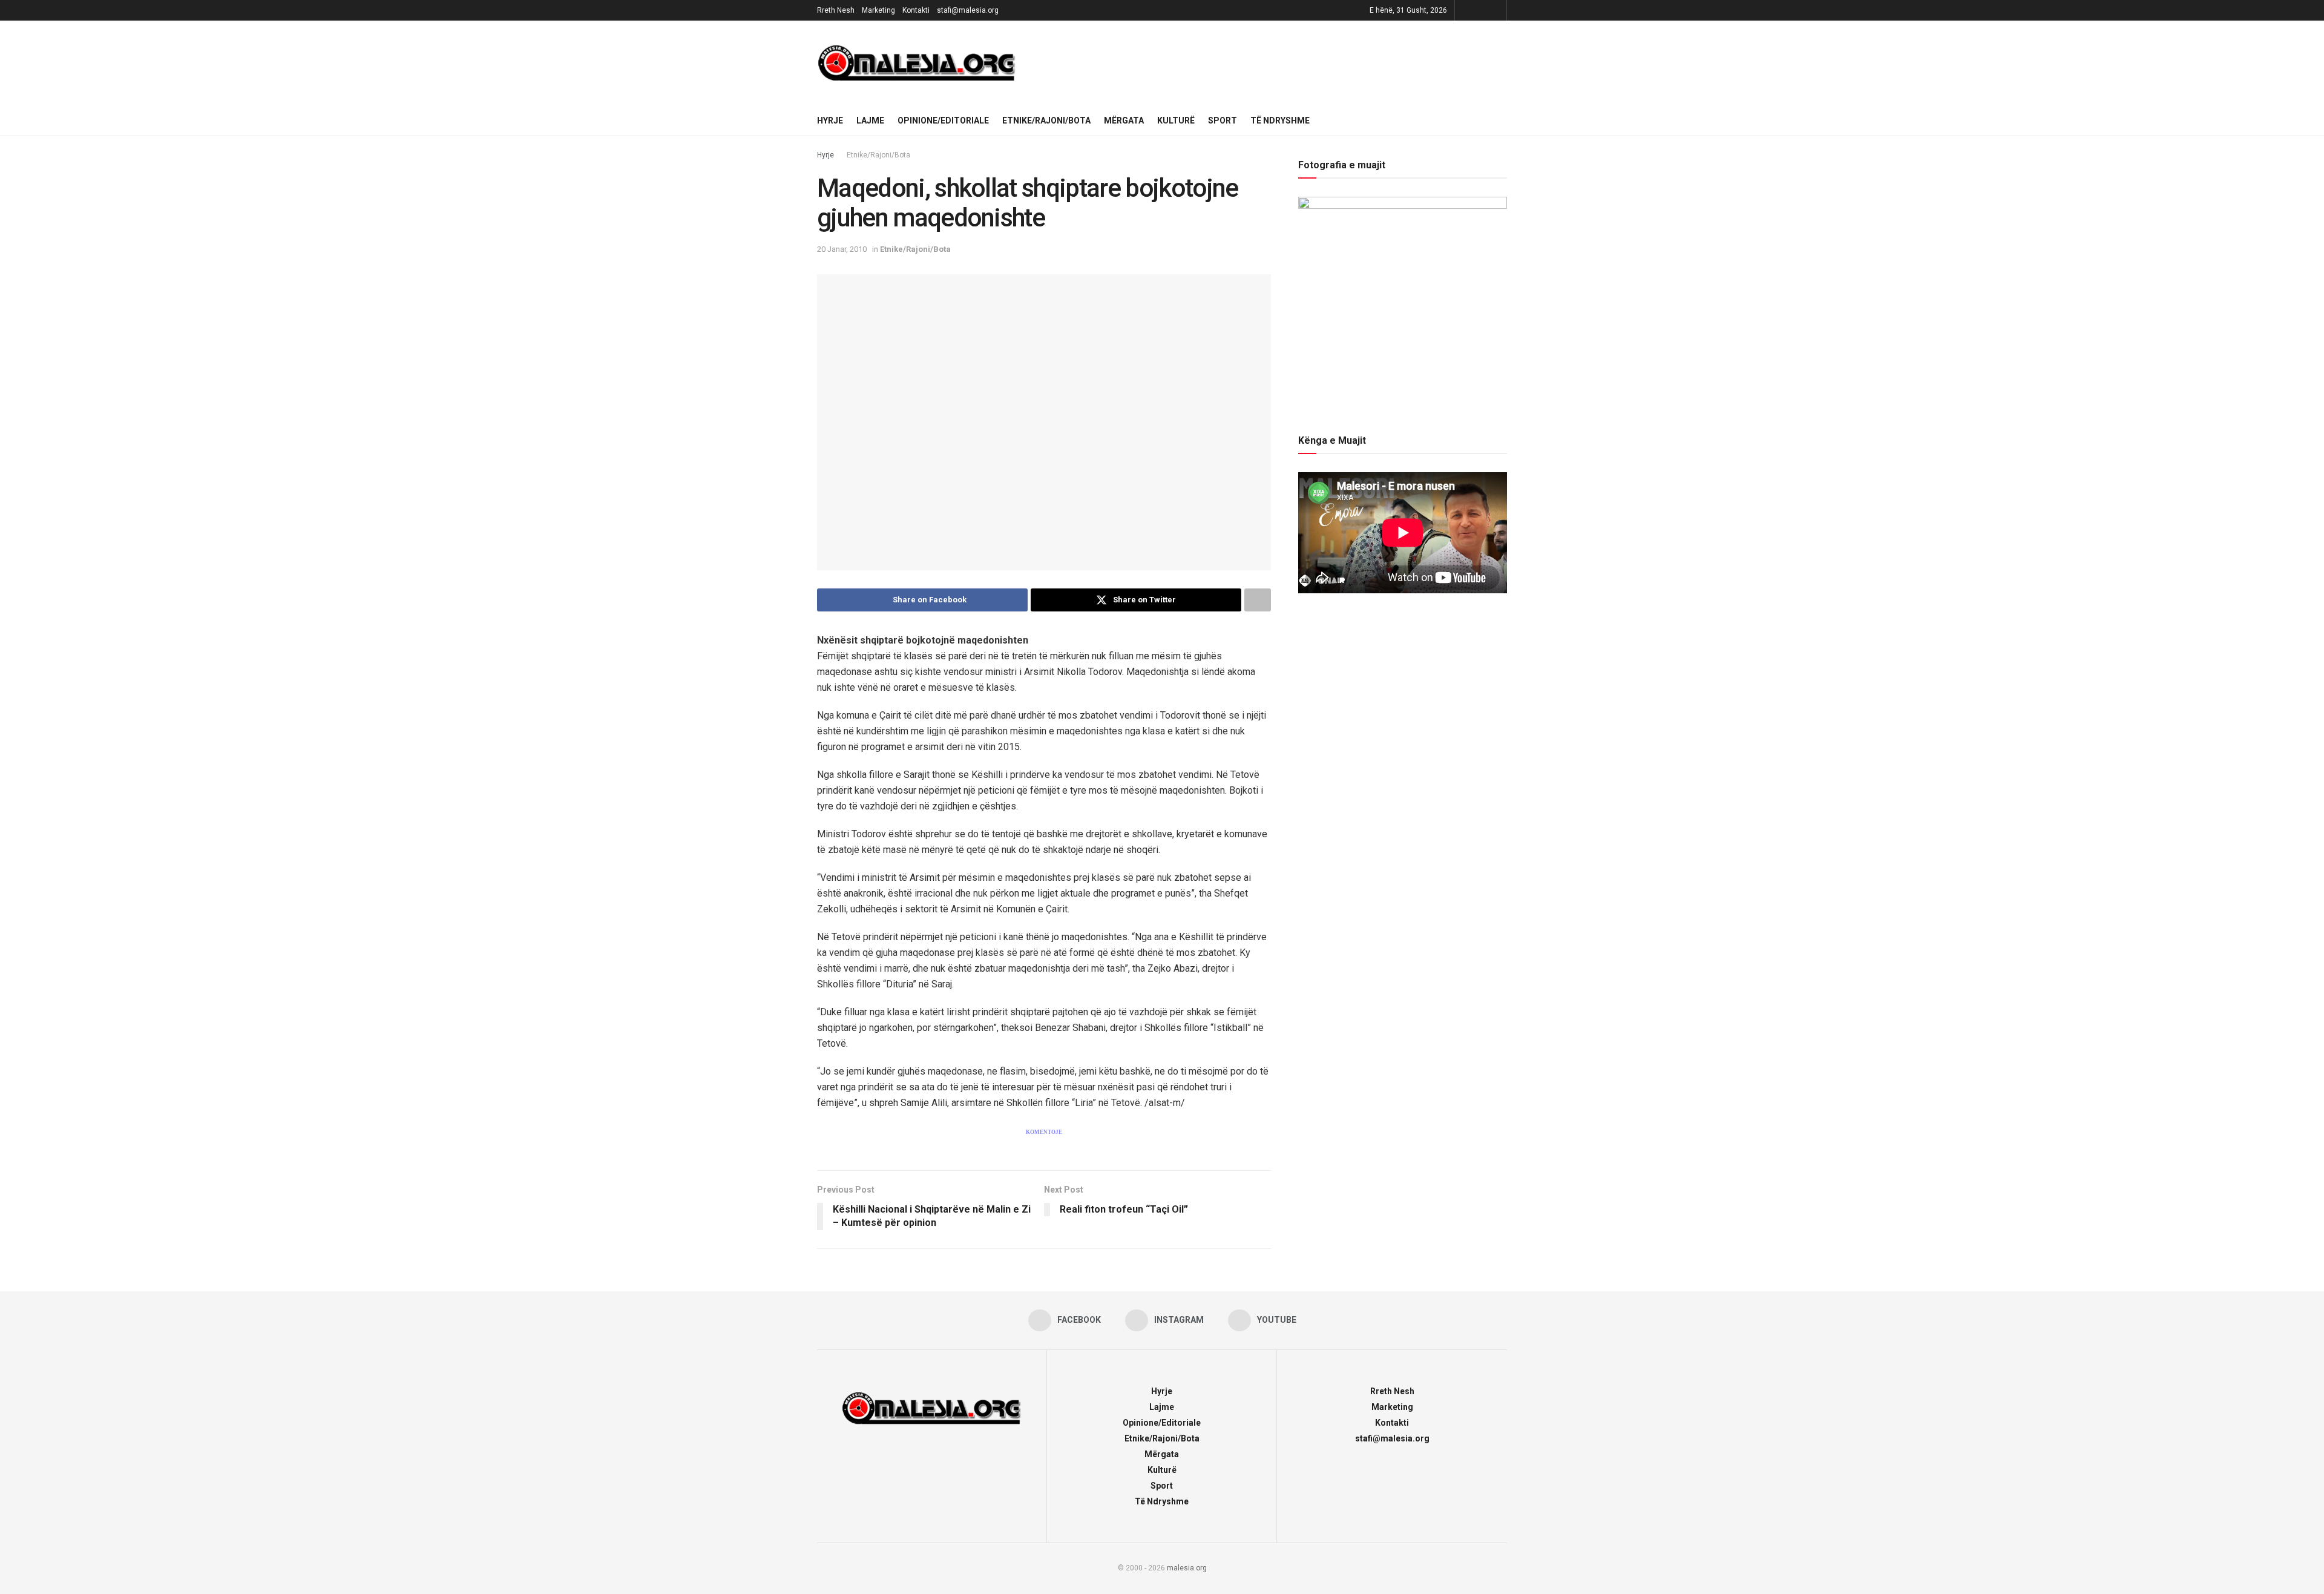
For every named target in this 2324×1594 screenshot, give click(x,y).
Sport (1223, 120)
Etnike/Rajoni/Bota (1046, 120)
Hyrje (830, 120)
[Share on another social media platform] (1258, 600)
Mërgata (1124, 120)
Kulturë (1176, 120)
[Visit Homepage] (917, 63)
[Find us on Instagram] (1481, 10)
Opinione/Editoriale (943, 120)
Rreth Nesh (836, 10)
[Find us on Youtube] (1496, 10)
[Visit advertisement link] (1270, 63)
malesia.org (1187, 1568)
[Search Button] (1502, 120)
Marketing (878, 10)
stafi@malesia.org (968, 10)
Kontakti (916, 10)
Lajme (870, 120)
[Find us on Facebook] (1466, 10)
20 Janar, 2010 (842, 249)
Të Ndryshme (1280, 120)
